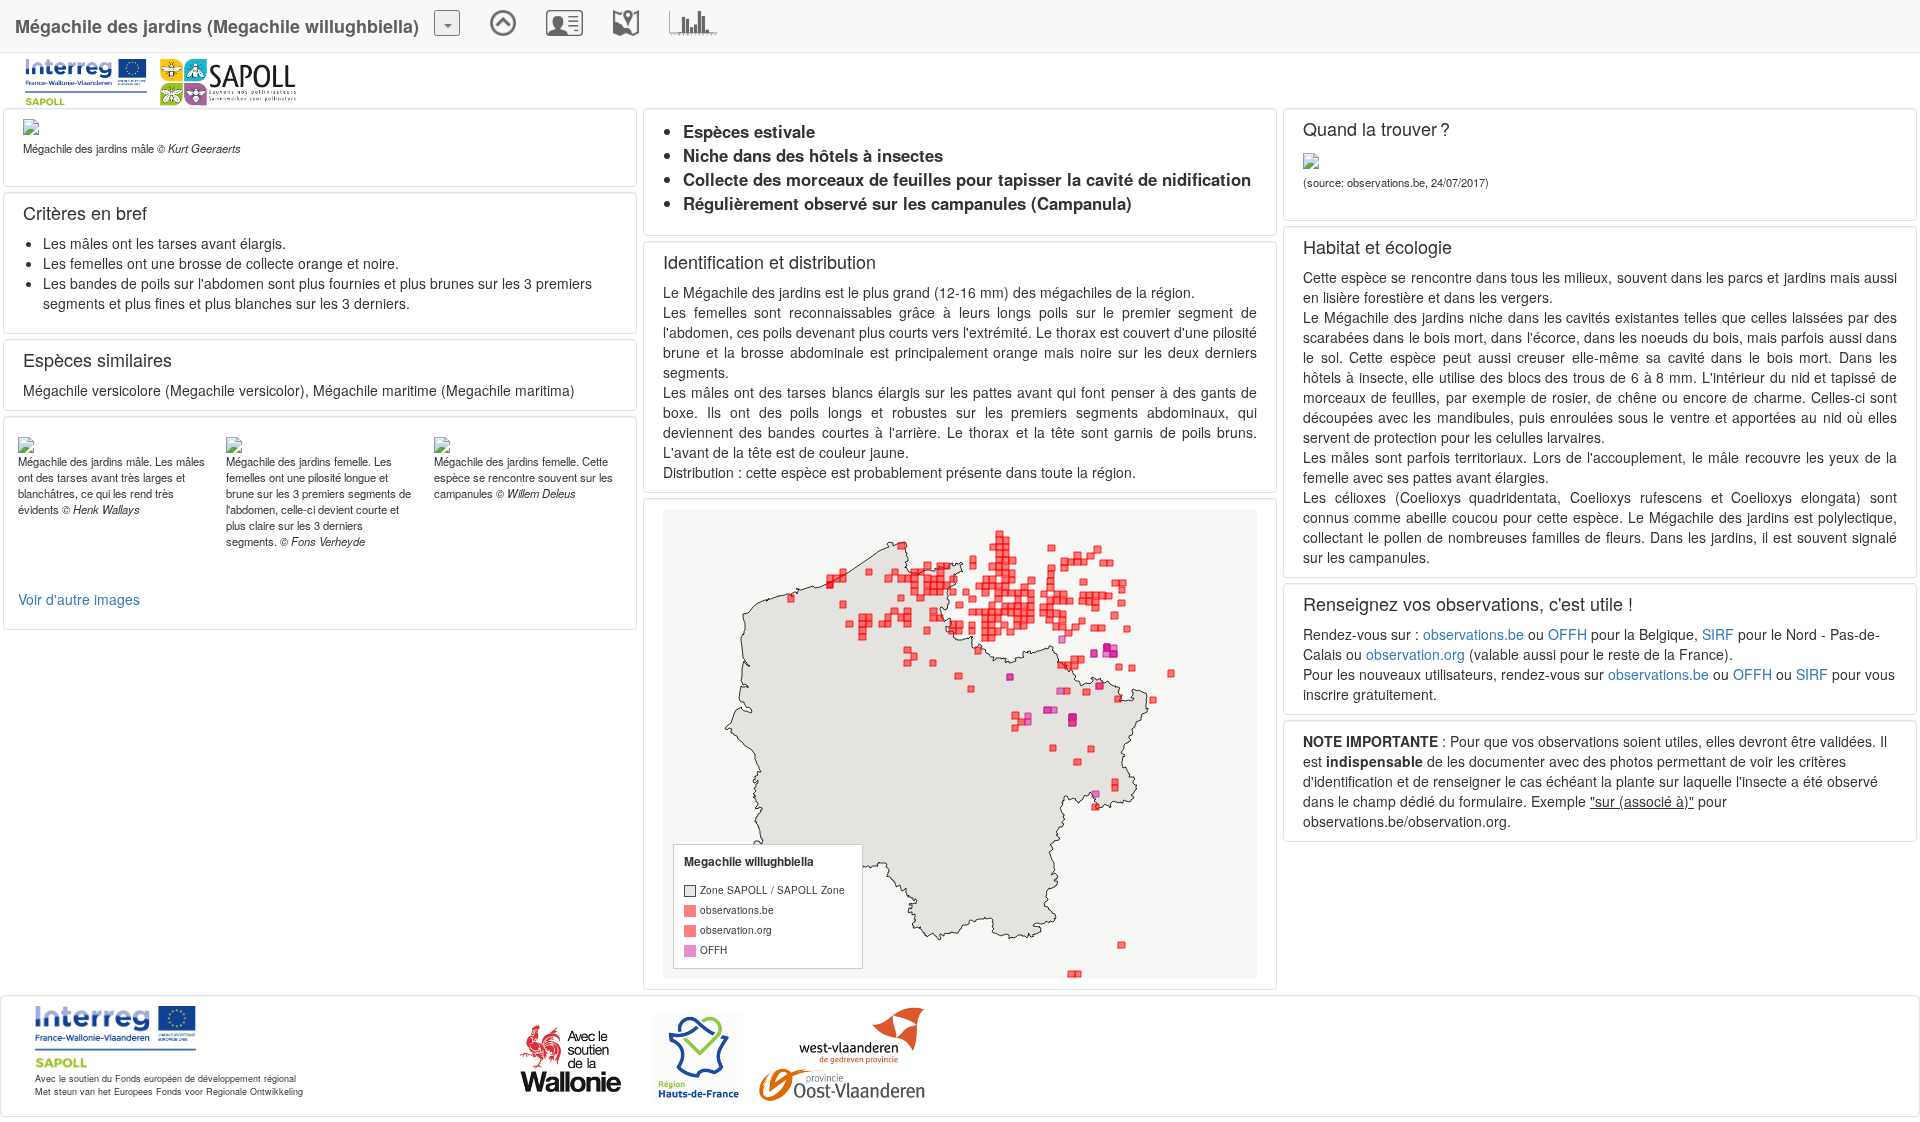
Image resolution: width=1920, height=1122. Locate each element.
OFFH (1567, 634)
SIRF (1718, 634)
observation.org (1415, 654)
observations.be (1473, 634)
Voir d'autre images (79, 599)
